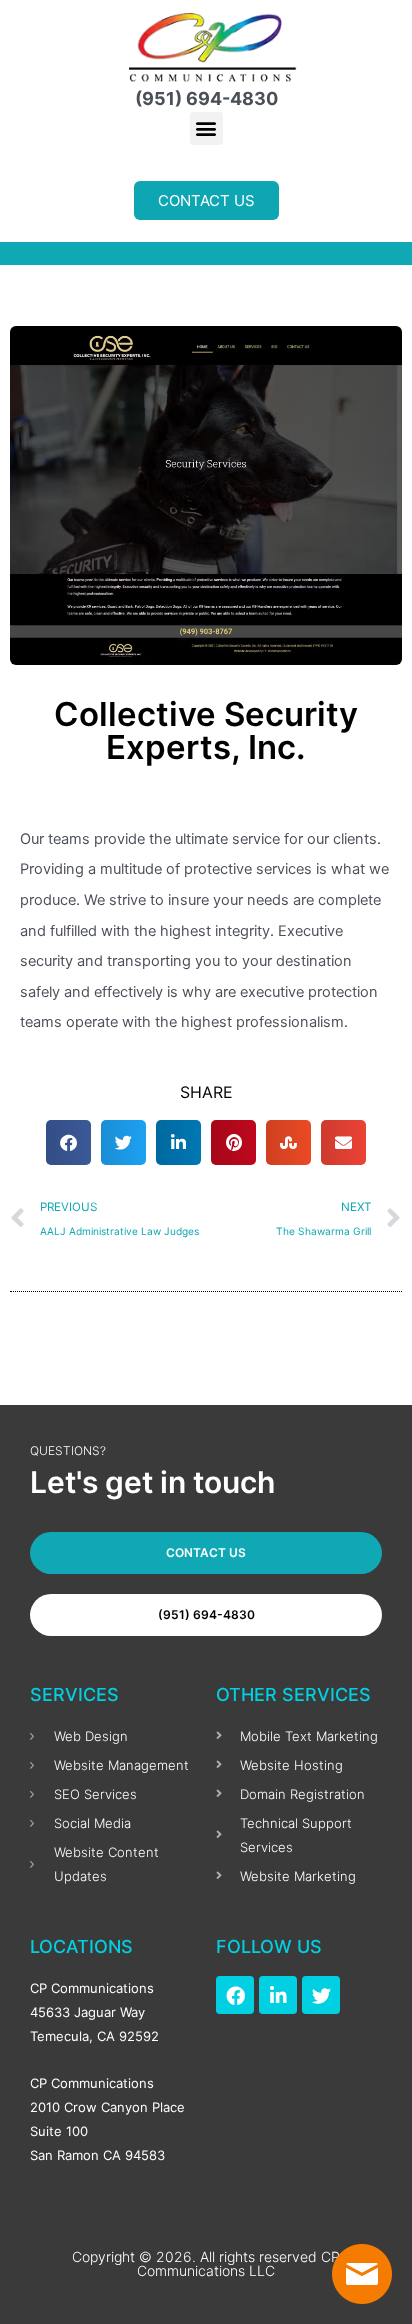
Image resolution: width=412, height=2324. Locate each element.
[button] (206, 128)
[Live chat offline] (362, 2274)
